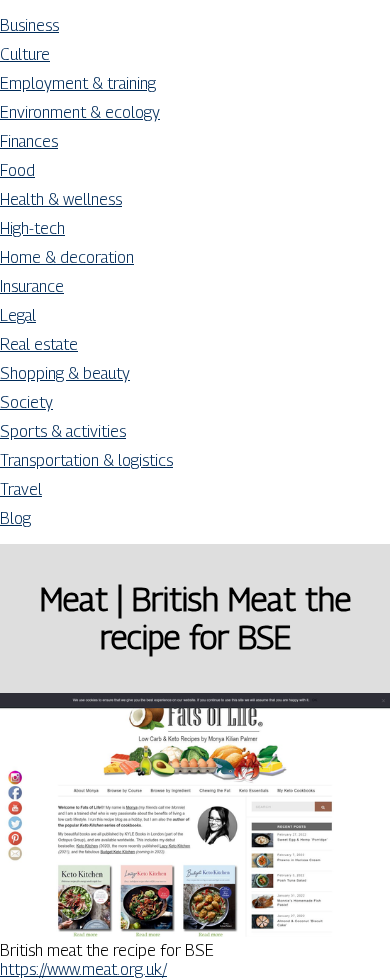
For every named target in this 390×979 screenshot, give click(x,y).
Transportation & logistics (86, 460)
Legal (18, 315)
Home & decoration (67, 257)
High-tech (32, 228)
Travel (21, 489)
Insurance (32, 286)
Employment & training (78, 83)
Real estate (39, 344)
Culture (25, 54)
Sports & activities (63, 431)
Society (26, 402)
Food (17, 170)
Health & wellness (61, 199)
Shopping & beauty (65, 373)
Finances (29, 141)
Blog (15, 518)
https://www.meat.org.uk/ (83, 969)
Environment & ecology (80, 112)
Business (29, 25)
